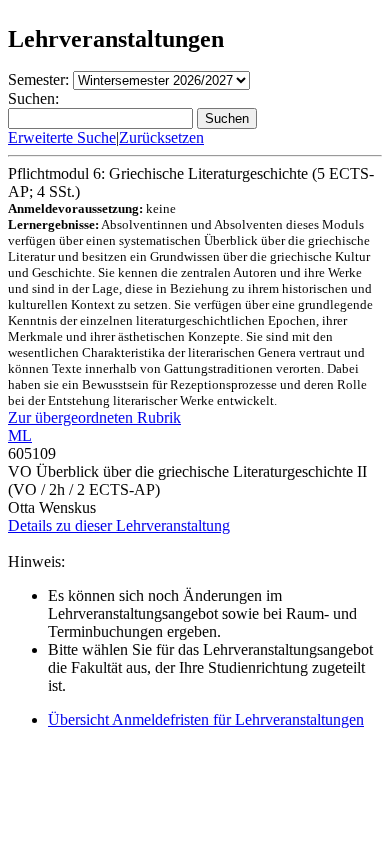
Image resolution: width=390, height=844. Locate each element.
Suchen (227, 118)
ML (20, 435)
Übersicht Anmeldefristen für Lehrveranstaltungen (206, 719)
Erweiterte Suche (62, 137)
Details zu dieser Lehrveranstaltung (119, 525)
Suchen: (33, 98)
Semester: (38, 79)
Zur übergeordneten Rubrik (94, 417)
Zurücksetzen (161, 137)
